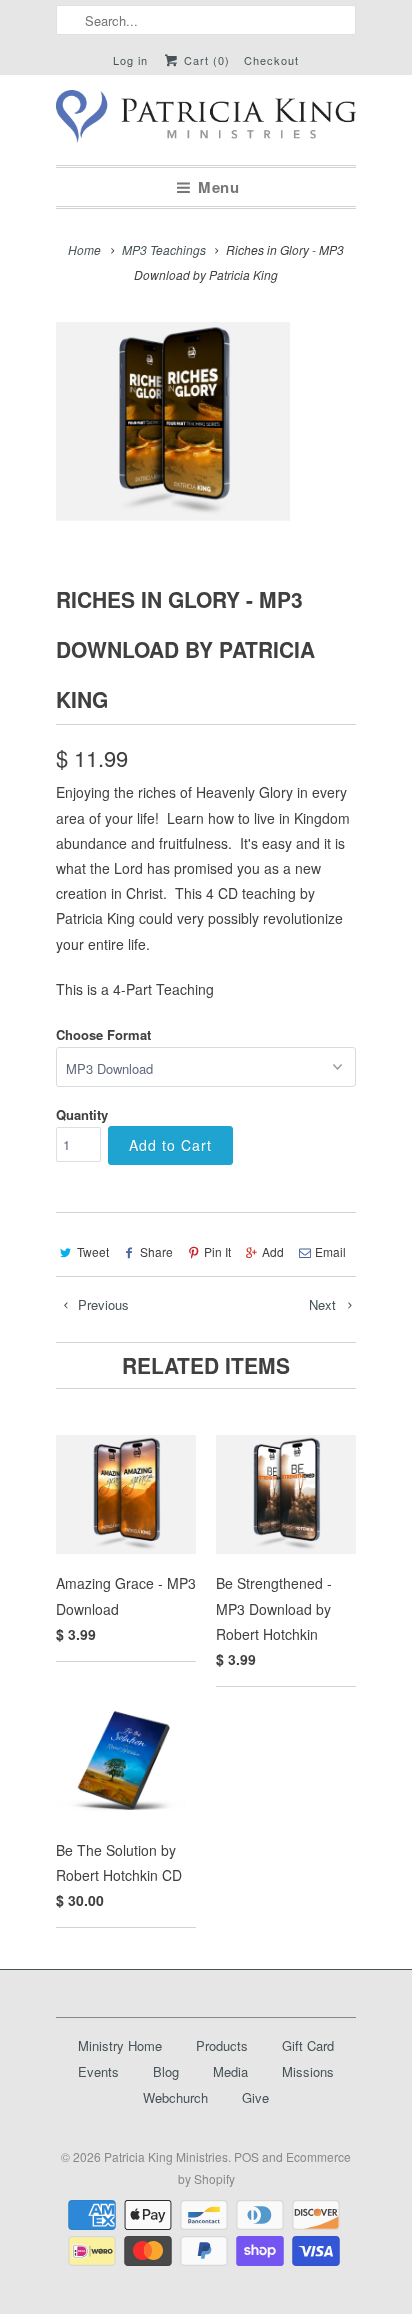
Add (273, 1251)
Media (230, 2071)
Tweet (93, 1251)
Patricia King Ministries (166, 2156)
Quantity (82, 1114)
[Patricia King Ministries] (206, 120)
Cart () (205, 60)
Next (324, 1304)
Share (156, 1251)
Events (98, 2071)
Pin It (217, 1251)
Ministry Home (120, 2045)
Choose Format (103, 1034)
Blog (166, 2071)
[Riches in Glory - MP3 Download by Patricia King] (173, 421)
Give (255, 2097)
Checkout (271, 60)
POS (246, 2156)
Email (330, 1251)
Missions (308, 2071)
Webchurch (175, 2097)
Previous (101, 1304)
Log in (130, 60)
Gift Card (308, 2045)
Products (222, 2045)
